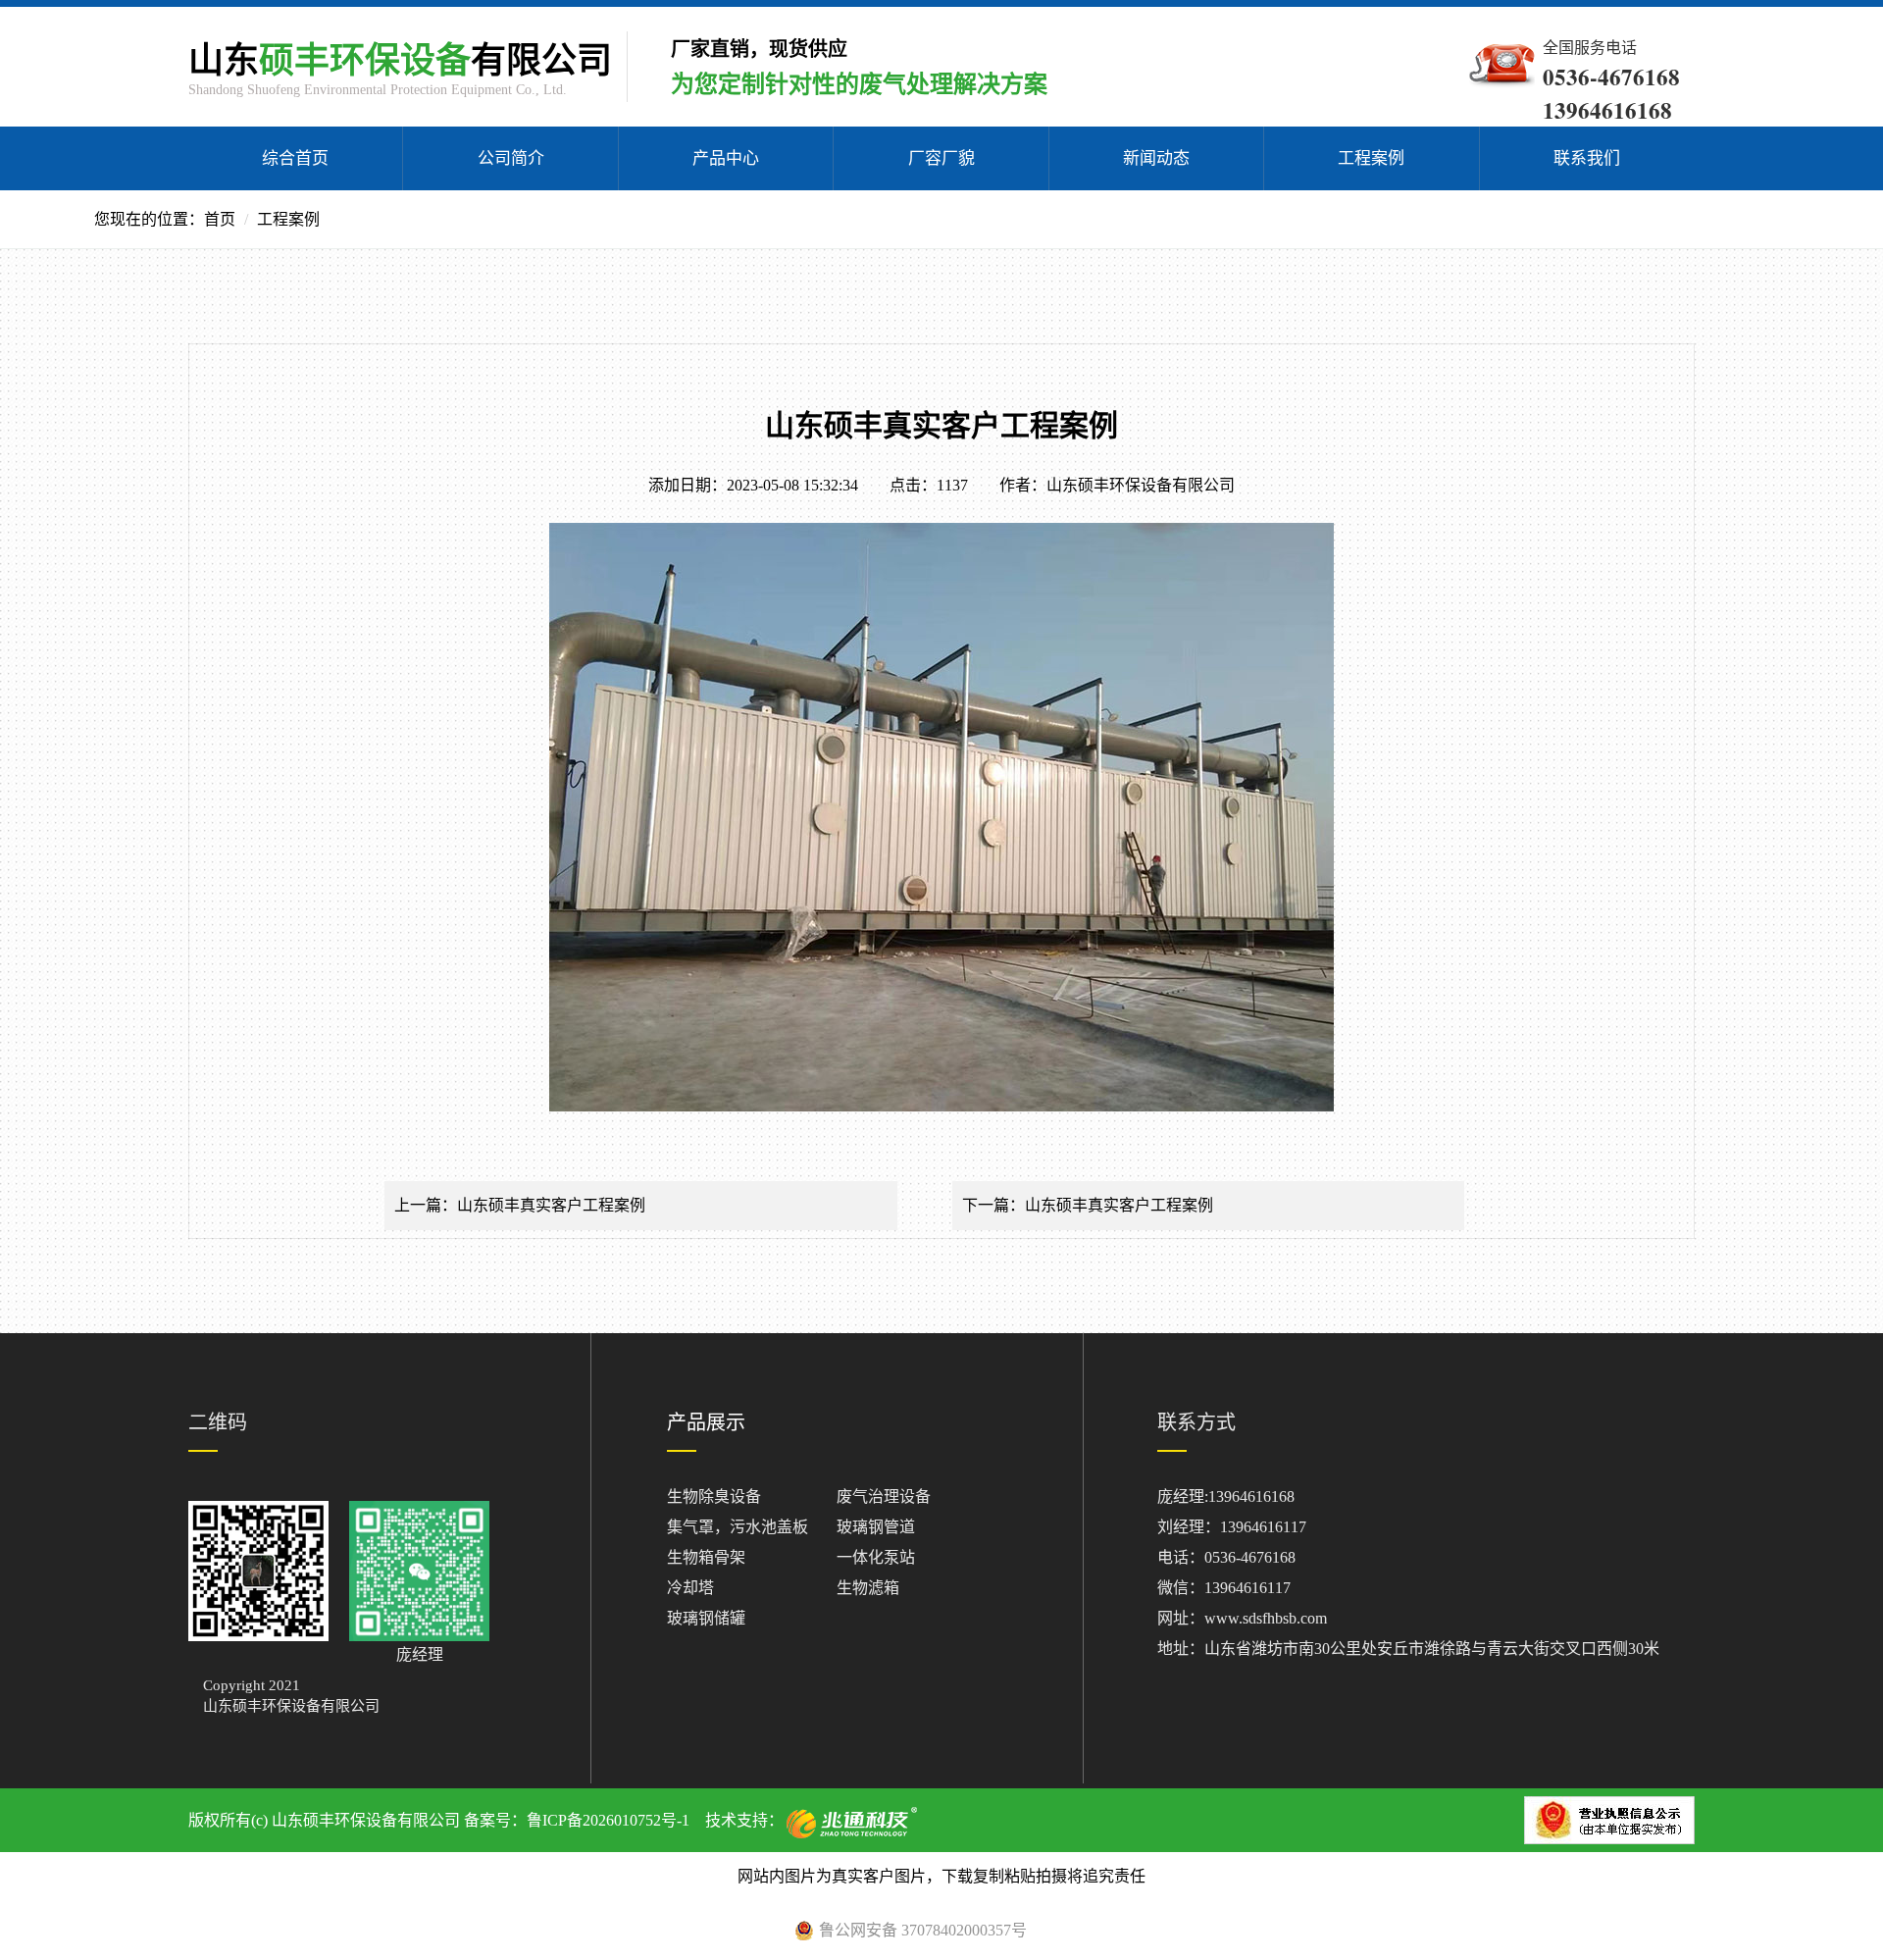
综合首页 (295, 158)
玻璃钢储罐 (706, 1618)
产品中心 (726, 158)
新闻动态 (1156, 158)
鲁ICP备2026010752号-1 (608, 1820)
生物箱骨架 (706, 1557)
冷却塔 (690, 1588)
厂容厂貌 (941, 158)
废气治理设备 (884, 1496)
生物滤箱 (868, 1588)
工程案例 (1371, 158)
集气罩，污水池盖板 (738, 1527)
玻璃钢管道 (876, 1527)
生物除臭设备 (714, 1496)
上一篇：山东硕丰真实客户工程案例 (520, 1205)
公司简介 (511, 158)
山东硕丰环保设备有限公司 (1141, 485)
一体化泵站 (876, 1557)
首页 (220, 219)
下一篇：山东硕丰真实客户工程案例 (1088, 1205)
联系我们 (1587, 158)
